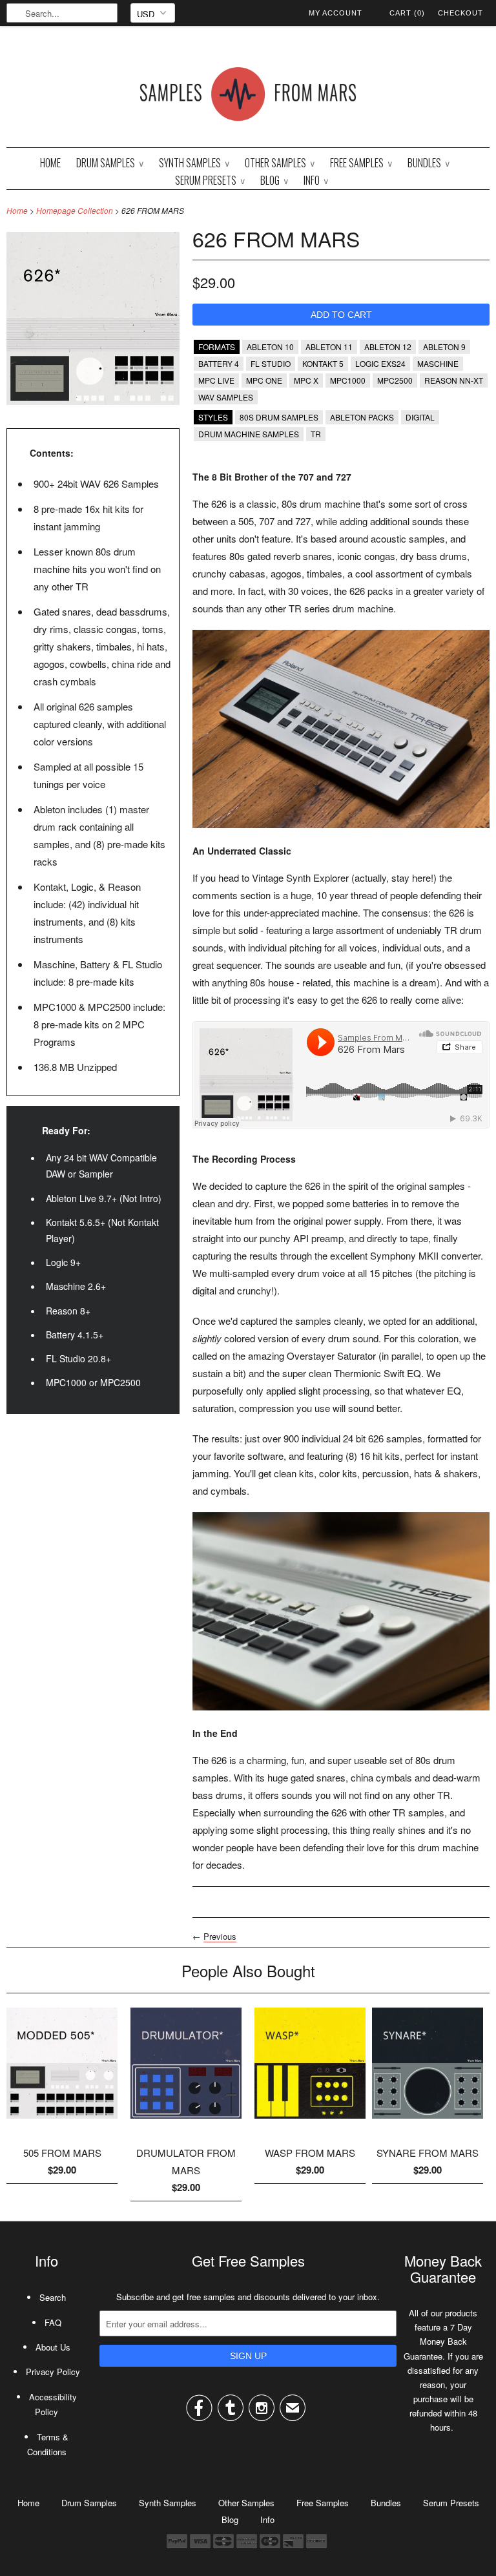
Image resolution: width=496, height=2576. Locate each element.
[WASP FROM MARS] (310, 2123)
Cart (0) (407, 13)
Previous (220, 1936)
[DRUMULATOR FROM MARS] (186, 2123)
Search (53, 2297)
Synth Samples (194, 163)
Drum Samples (110, 163)
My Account (336, 13)
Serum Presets (210, 180)
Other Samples (280, 163)
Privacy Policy (53, 2372)
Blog (274, 180)
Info (316, 180)
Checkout (460, 13)
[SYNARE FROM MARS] (428, 2123)
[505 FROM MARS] (62, 2123)
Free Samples (361, 163)
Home (50, 163)
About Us (53, 2347)
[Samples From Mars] (248, 97)
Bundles (429, 163)
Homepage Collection (75, 210)
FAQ (53, 2322)
